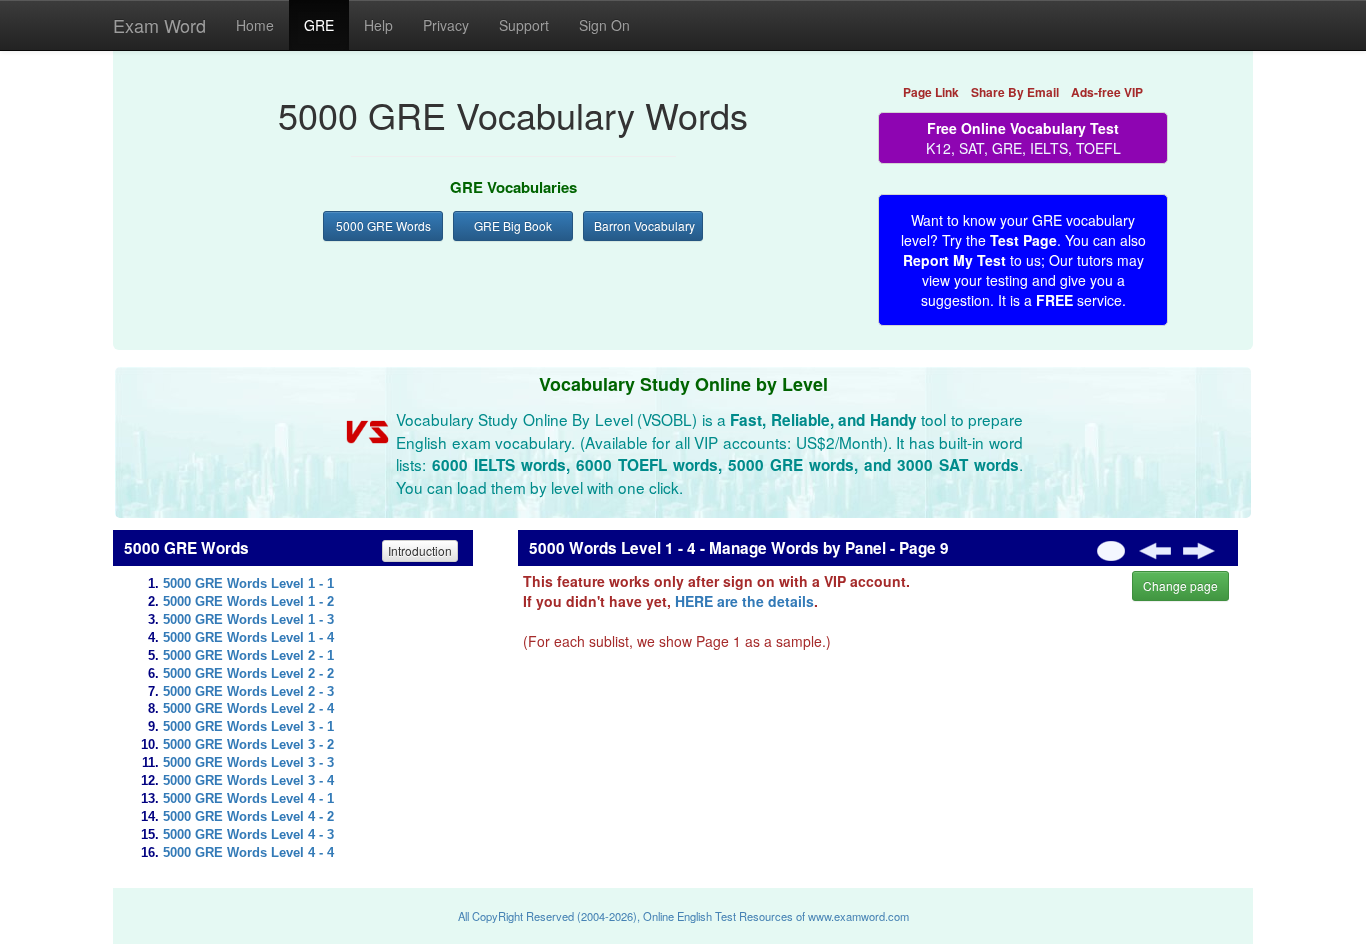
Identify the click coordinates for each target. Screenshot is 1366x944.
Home (255, 25)
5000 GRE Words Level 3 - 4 (248, 781)
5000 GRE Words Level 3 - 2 (248, 745)
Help (378, 25)
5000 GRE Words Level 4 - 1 (248, 799)
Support (524, 25)
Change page (1180, 585)
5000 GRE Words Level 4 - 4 (248, 853)
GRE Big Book (513, 225)
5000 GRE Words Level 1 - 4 (248, 638)
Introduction (420, 550)
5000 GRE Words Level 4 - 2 (248, 817)
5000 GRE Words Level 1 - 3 (248, 620)
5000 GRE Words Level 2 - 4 (248, 709)
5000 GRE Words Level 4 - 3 (248, 835)
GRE (319, 25)
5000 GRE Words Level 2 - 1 (248, 656)
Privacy (446, 25)
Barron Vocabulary (644, 225)
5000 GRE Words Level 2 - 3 (248, 692)
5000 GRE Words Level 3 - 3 (248, 763)
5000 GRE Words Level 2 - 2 (248, 674)
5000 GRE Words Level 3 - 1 (248, 727)
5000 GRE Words (383, 225)
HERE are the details (744, 601)
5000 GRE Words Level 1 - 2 (248, 602)
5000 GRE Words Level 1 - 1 (248, 584)
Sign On (604, 25)
